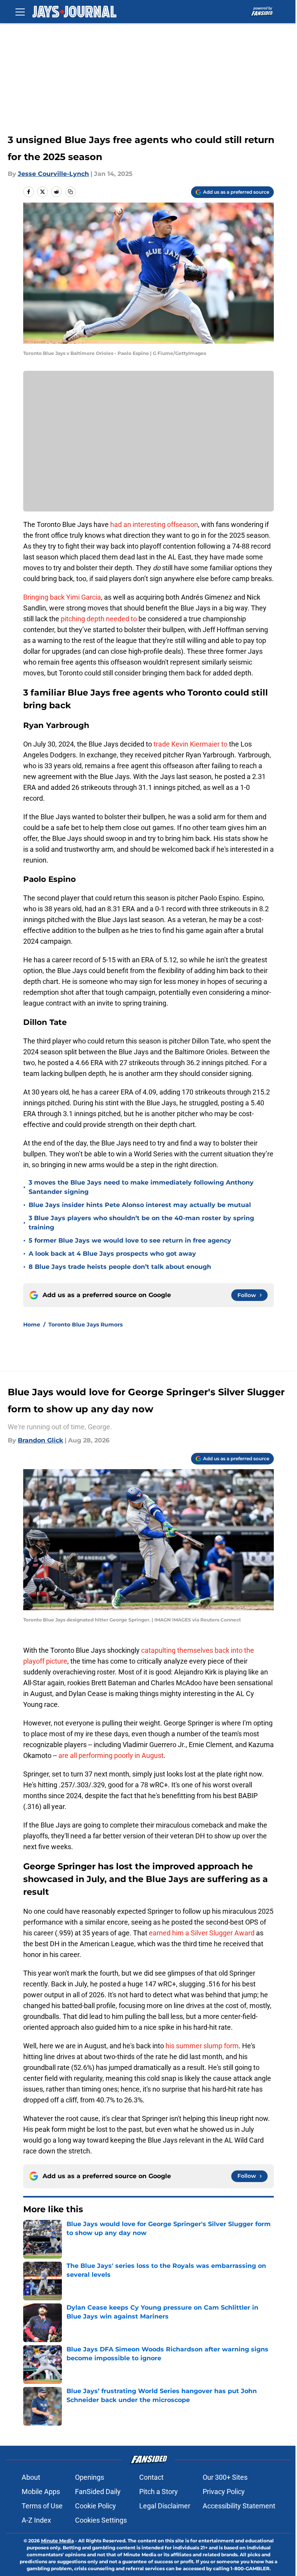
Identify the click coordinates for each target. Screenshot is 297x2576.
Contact (151, 2477)
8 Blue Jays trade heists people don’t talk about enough (120, 1267)
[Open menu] (20, 12)
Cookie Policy (96, 2506)
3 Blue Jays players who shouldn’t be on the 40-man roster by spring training (141, 1223)
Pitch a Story (159, 2492)
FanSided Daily (98, 2492)
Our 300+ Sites (225, 2477)
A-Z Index (36, 2520)
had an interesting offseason (154, 524)
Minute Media (57, 2541)
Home (32, 1325)
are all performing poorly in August (111, 1755)
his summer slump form (202, 2046)
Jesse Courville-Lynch (53, 174)
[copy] (70, 192)
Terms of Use (42, 2506)
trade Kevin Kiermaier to (190, 744)
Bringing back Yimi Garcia (62, 597)
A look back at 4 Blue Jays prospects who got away (112, 1254)
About (31, 2477)
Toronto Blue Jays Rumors (85, 1325)
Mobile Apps (41, 2492)
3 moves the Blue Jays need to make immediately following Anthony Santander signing (141, 1187)
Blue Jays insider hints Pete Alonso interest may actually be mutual (140, 1205)
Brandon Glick (40, 1440)
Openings (90, 2477)
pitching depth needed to (99, 619)
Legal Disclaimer (165, 2506)
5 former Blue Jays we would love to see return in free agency (130, 1240)
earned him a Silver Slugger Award (202, 1933)
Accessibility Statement (239, 2506)
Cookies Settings (101, 2520)
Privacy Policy (224, 2492)
